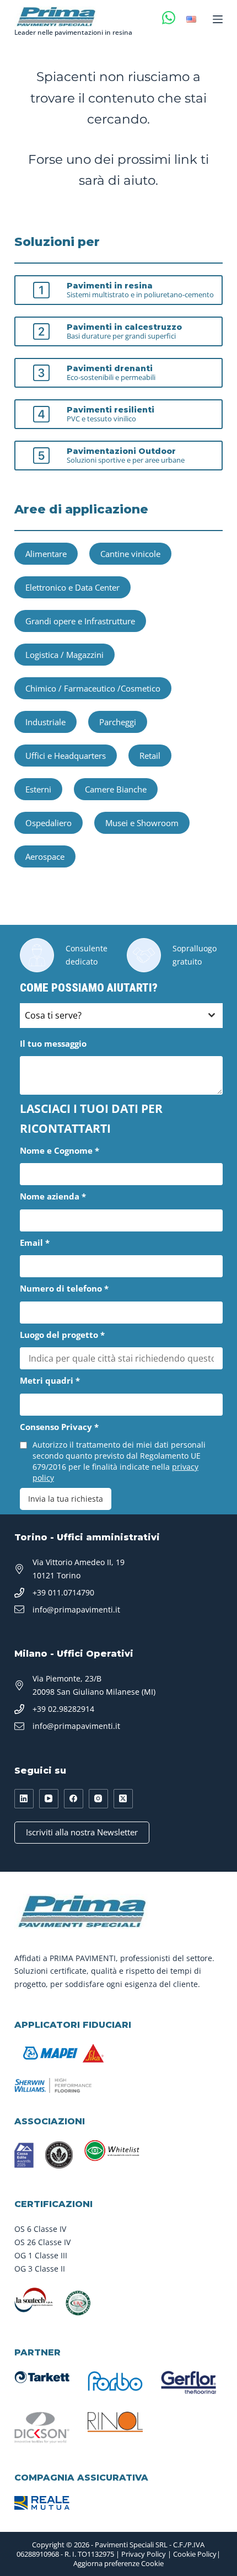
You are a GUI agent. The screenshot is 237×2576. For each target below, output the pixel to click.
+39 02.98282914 (63, 1709)
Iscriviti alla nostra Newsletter (82, 1832)
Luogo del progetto (62, 1335)
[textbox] (111, 1016)
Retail (150, 756)
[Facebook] (74, 1799)
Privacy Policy (144, 2554)
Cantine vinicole (130, 554)
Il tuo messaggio (53, 1043)
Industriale (45, 722)
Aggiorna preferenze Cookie (118, 2563)
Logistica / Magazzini (64, 655)
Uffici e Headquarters (66, 756)
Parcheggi (118, 722)
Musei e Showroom (142, 823)
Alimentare (46, 554)
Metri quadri (50, 1380)
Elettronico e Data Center (72, 587)
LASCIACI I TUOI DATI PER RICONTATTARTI (91, 1118)
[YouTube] (49, 1799)
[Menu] (218, 19)
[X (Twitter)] (123, 1799)
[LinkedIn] (24, 1799)
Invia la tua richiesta (66, 1499)
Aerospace (45, 856)
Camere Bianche (116, 789)
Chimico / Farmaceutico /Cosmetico (93, 688)
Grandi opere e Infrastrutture (80, 621)
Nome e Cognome (60, 1150)
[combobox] (121, 1016)
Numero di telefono (64, 1288)
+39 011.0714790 (63, 1592)
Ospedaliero (49, 823)
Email (35, 1243)
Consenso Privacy (59, 1427)
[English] (191, 19)
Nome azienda (53, 1196)
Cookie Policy (195, 2554)
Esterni (38, 789)
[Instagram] (98, 1799)
